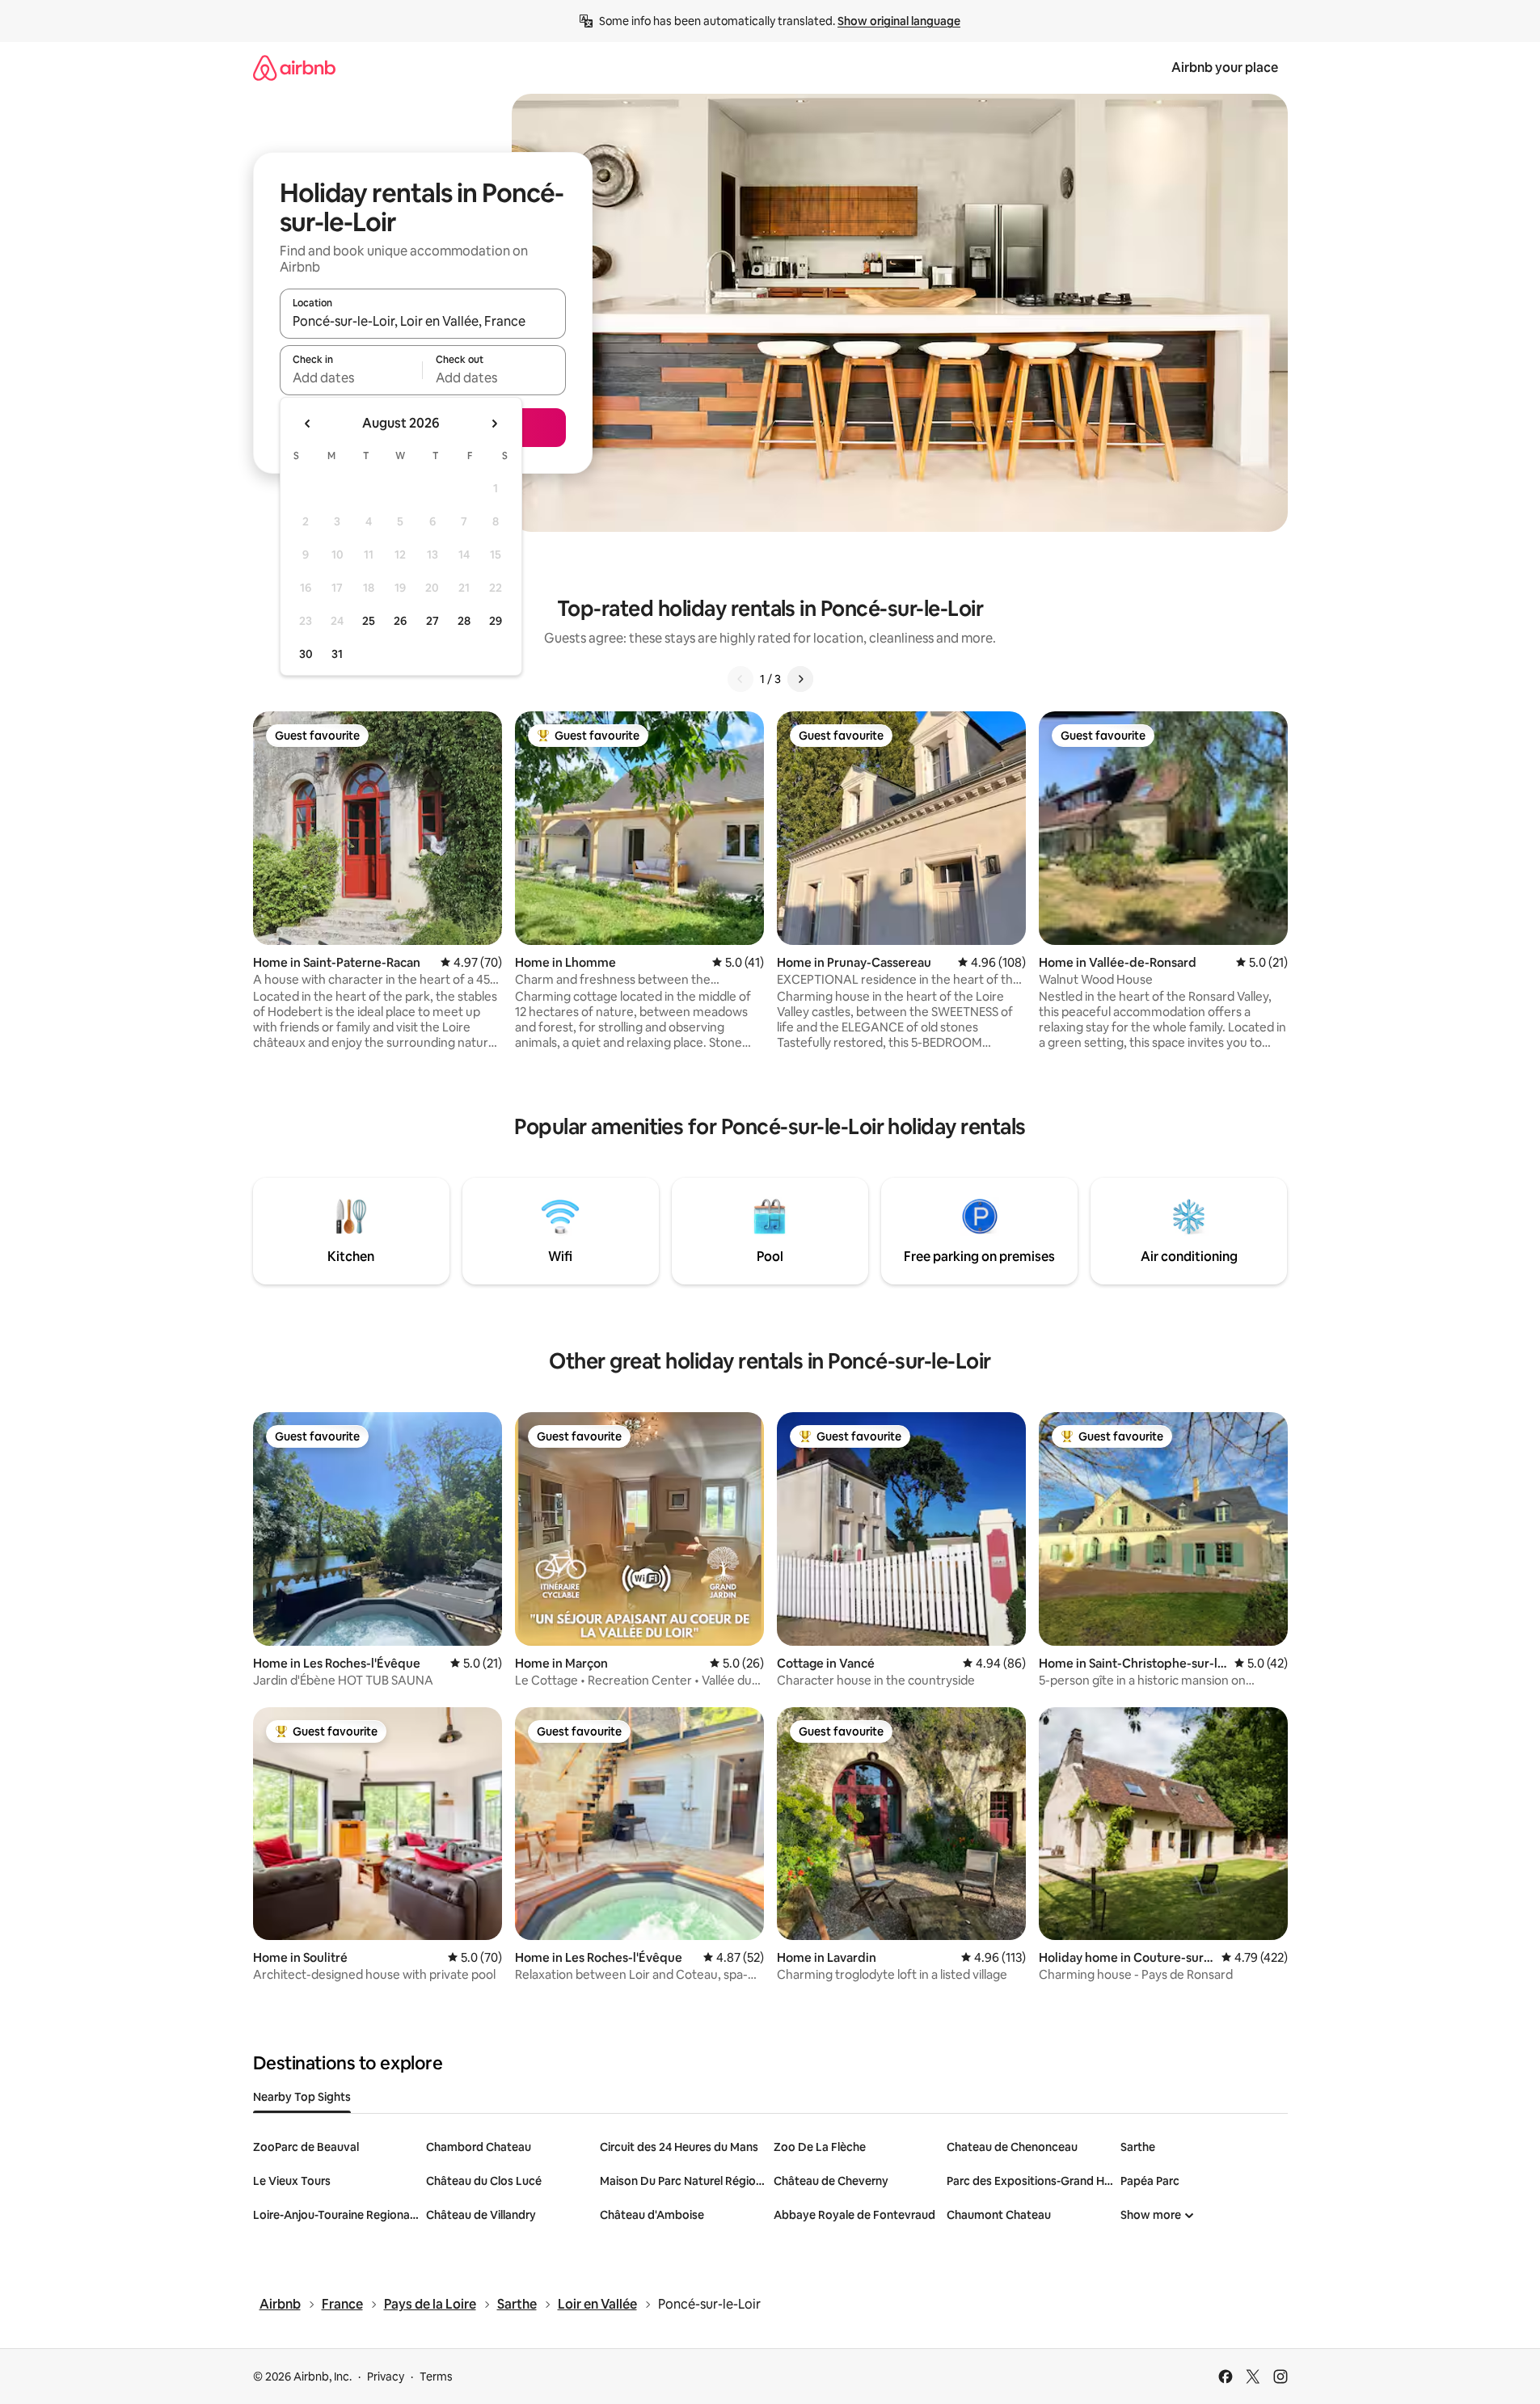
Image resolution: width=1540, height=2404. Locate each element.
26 (400, 621)
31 (337, 654)
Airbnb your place (1225, 67)
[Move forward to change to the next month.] (494, 424)
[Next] (800, 679)
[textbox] (351, 377)
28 (464, 621)
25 (369, 621)
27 (432, 621)
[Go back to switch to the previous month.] (308, 424)
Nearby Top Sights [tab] (302, 2097)
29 (496, 621)
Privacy (386, 2377)
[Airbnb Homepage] (294, 67)
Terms (436, 2377)
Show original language (899, 21)
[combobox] (423, 321)
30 (306, 654)
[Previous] (740, 679)
